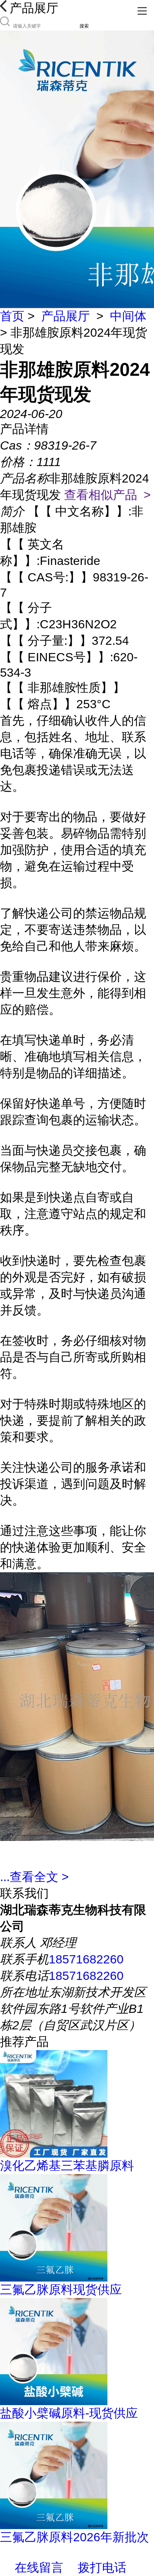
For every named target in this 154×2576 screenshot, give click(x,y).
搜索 (84, 26)
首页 (12, 316)
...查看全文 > (34, 1877)
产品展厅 (66, 316)
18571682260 (86, 1959)
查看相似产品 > (107, 495)
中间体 (128, 316)
